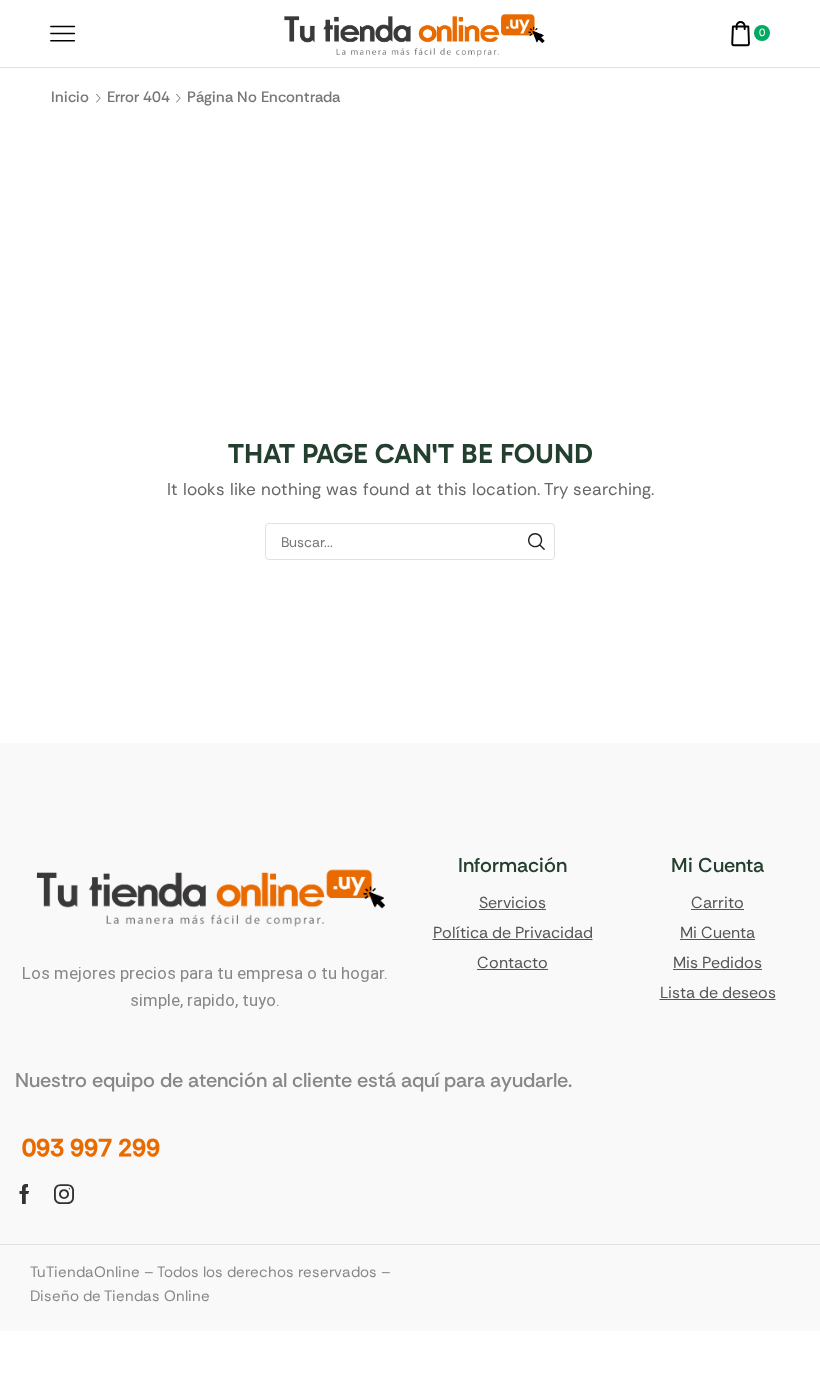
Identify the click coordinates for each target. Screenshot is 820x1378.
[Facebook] (24, 1194)
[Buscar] (536, 541)
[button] (91, 1148)
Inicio (70, 97)
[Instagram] (64, 1194)
